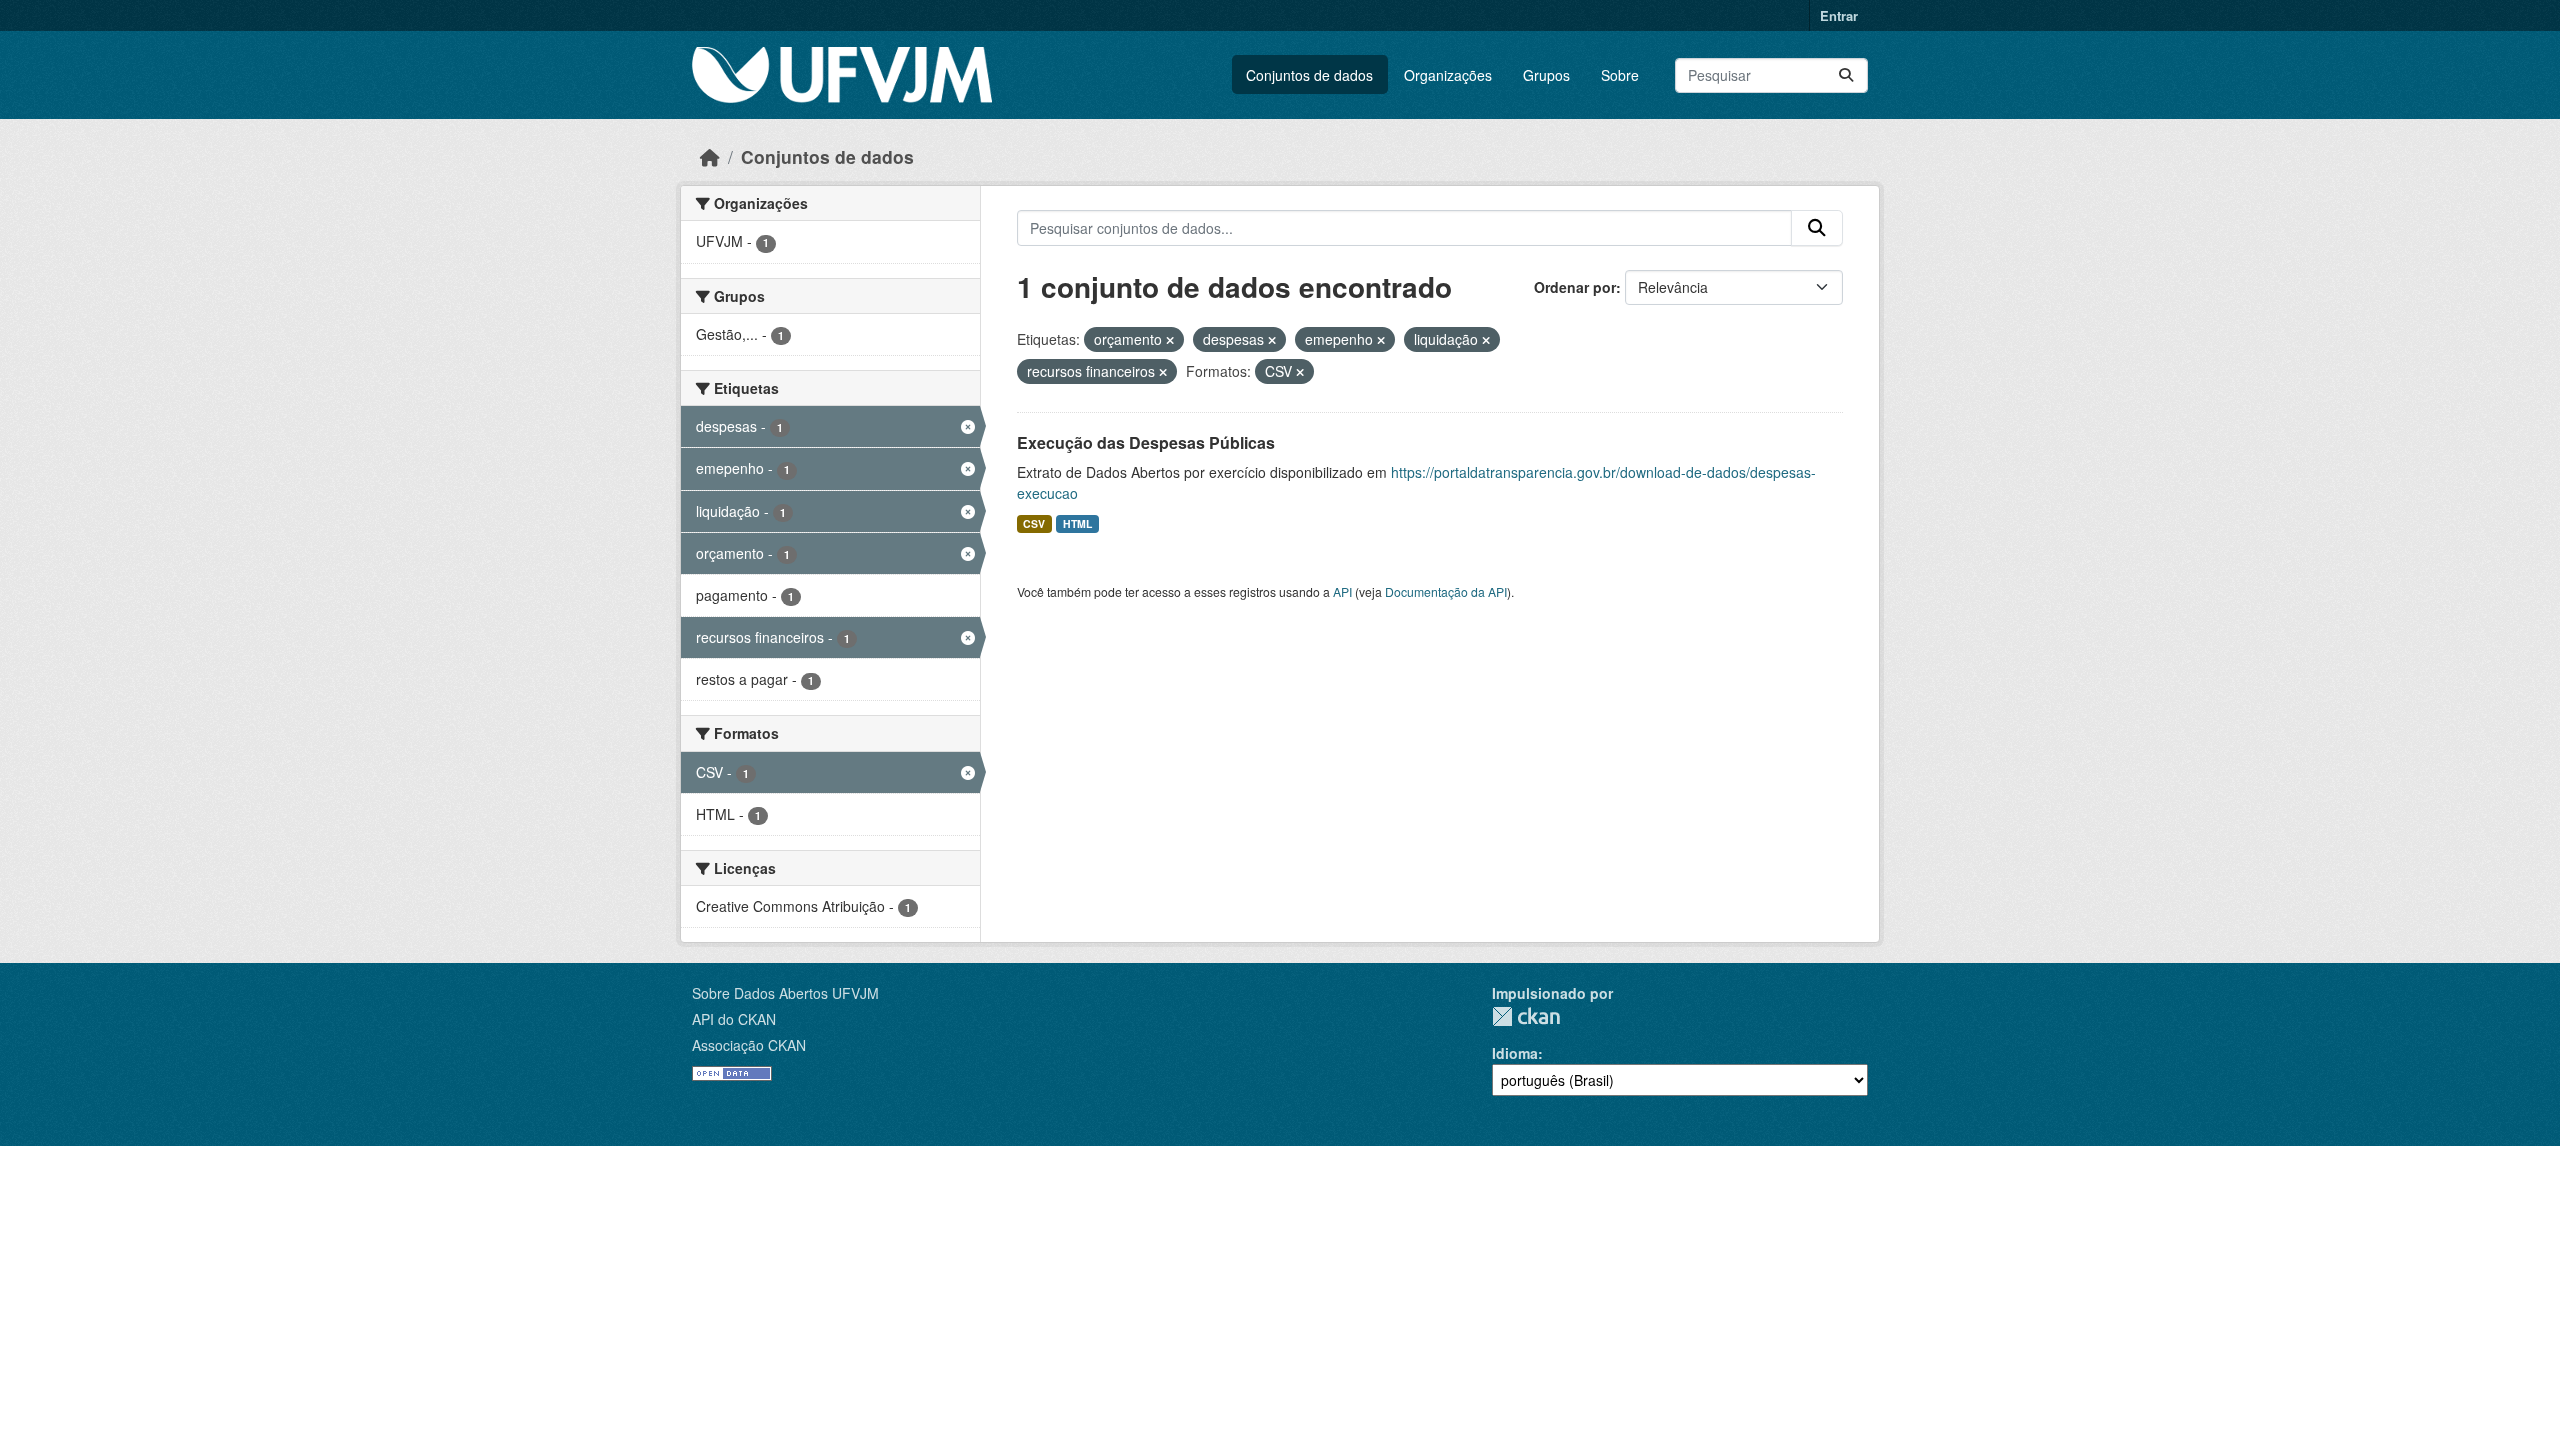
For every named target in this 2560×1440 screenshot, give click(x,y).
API (1342, 591)
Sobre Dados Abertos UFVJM (785, 993)
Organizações (1448, 75)
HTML (1077, 523)
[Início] (710, 156)
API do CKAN (734, 1019)
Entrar (1839, 15)
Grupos (1546, 75)
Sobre (1620, 75)
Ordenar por (1575, 287)
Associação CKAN (749, 1045)
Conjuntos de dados (1309, 75)
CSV (1034, 523)
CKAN (1526, 1016)
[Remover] (1170, 340)
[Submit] (1846, 75)
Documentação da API (1446, 591)
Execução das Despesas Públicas (1146, 442)
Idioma (1515, 1053)
